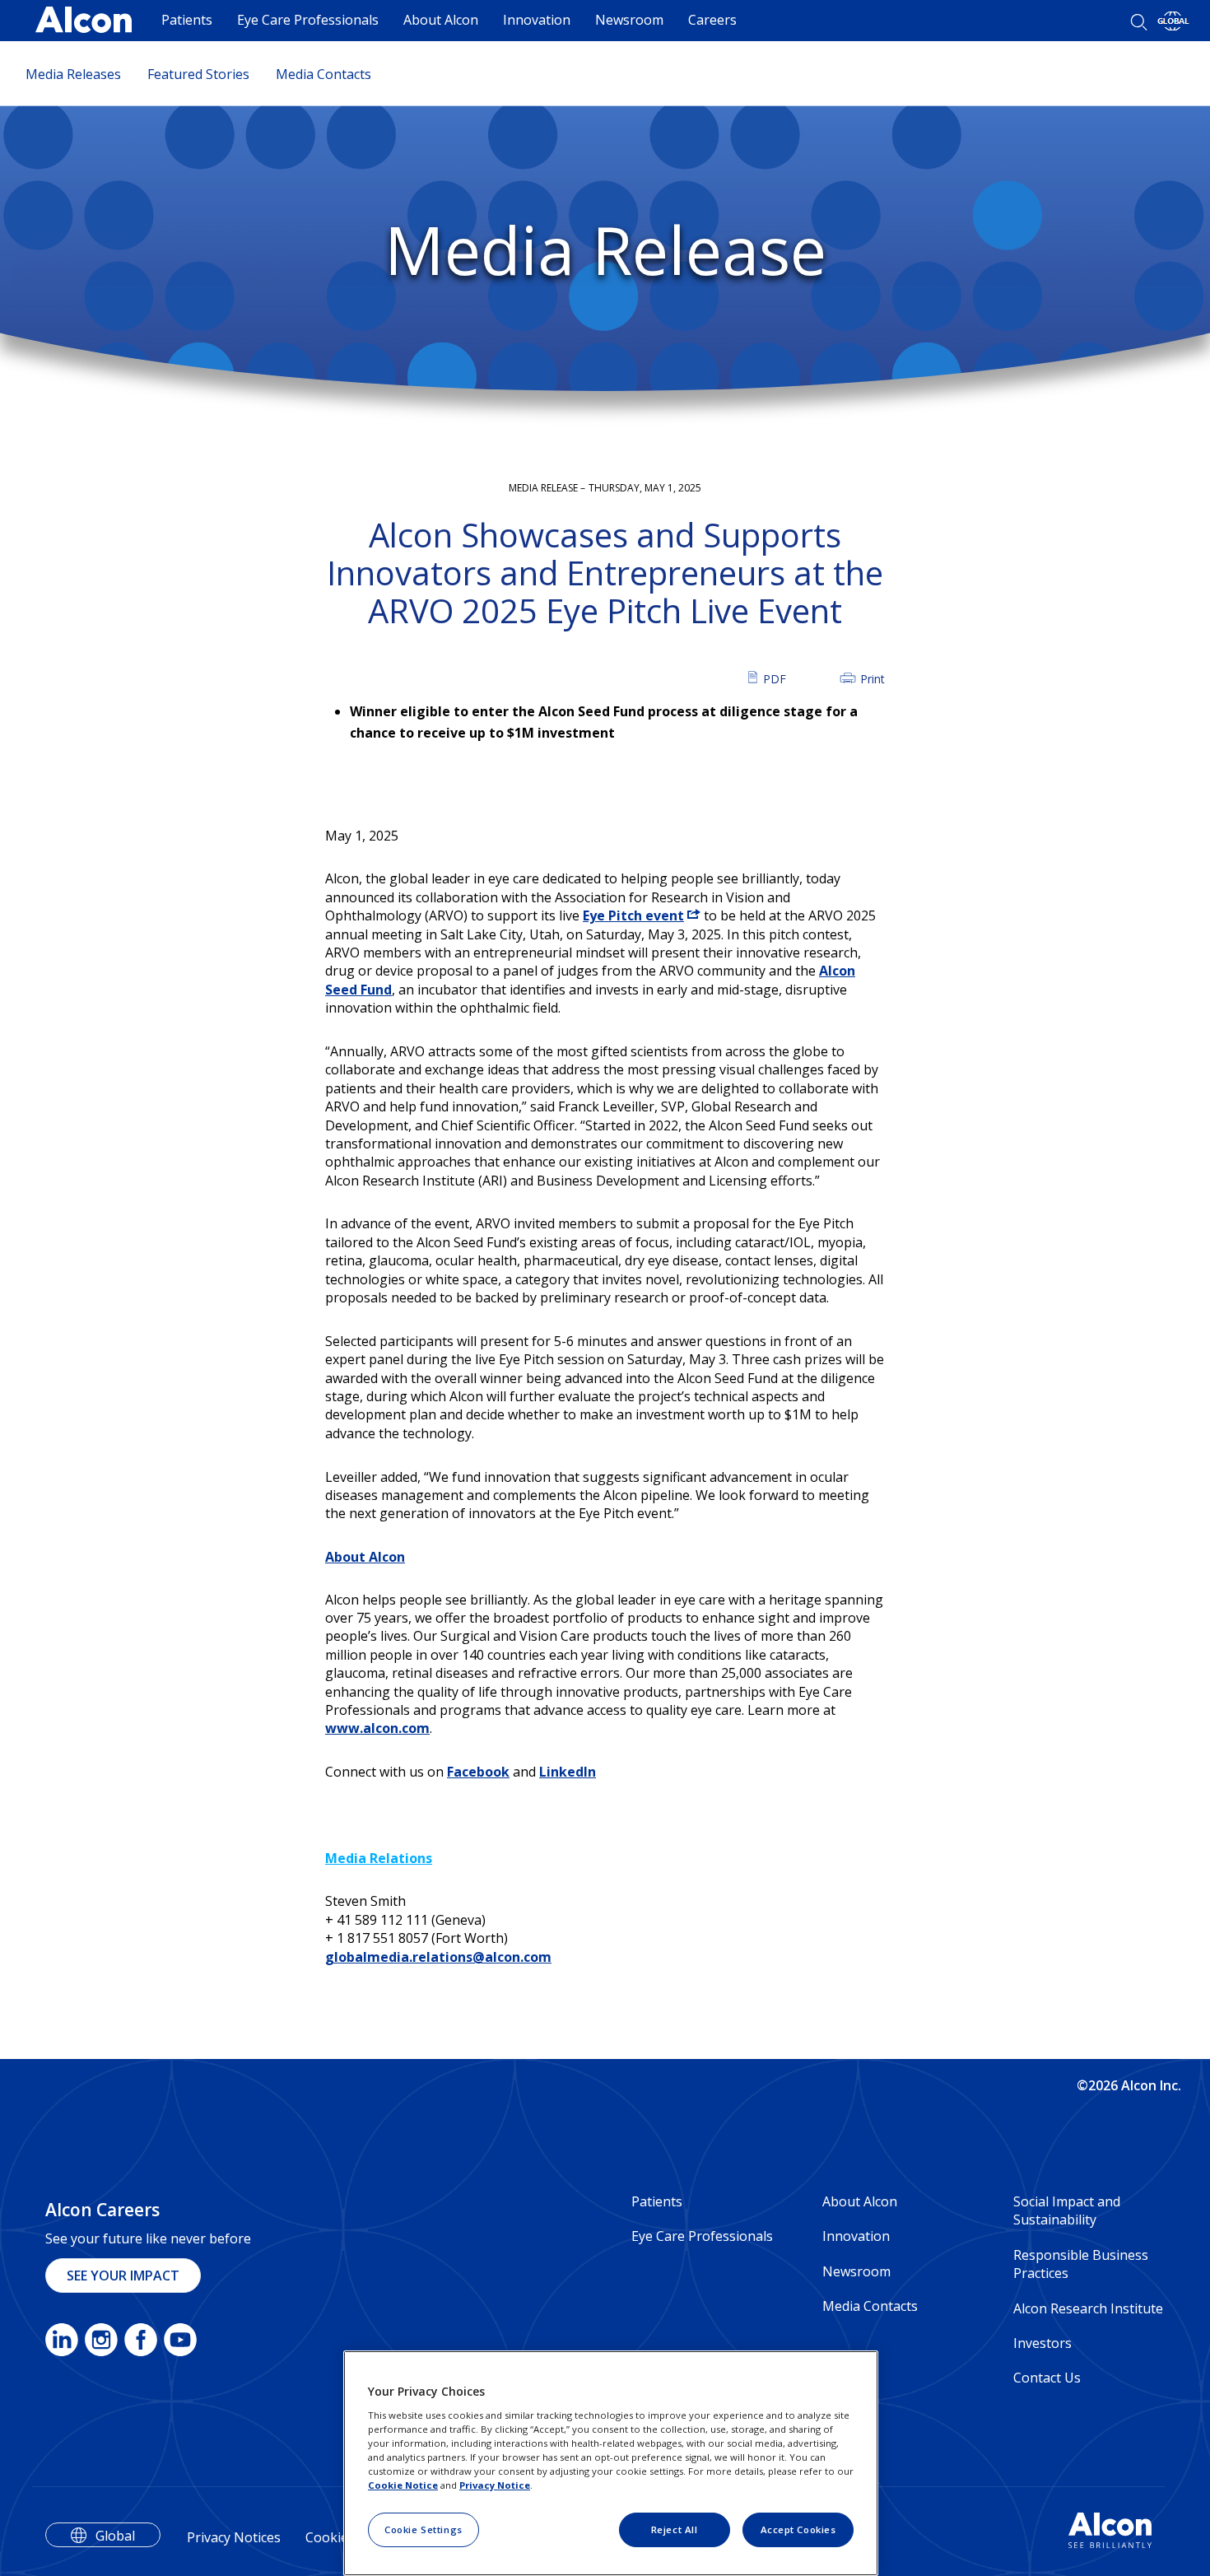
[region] (611, 2463)
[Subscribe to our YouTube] (180, 2343)
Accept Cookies (798, 2529)
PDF (775, 678)
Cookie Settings (423, 2529)
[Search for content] (1139, 22)
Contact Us (1047, 2378)
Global (115, 2536)
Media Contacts (323, 74)
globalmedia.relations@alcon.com (438, 1957)
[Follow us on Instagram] (101, 2343)
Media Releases (73, 74)
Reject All (675, 2529)
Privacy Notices (234, 2537)
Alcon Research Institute (1088, 2308)
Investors (1042, 2343)
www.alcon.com (377, 1728)
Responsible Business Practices (1081, 2264)
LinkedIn (568, 1772)
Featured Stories (198, 74)
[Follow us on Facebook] (141, 2343)
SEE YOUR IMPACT (123, 2276)
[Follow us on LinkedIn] (62, 2343)
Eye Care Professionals (308, 20)
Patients (187, 20)
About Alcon (441, 20)
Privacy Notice (495, 2485)
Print (873, 678)
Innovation (537, 20)
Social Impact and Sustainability (1067, 2210)
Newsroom (629, 20)
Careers (712, 20)
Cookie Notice (403, 2485)
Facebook (478, 1772)
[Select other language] (1173, 21)
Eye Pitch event (633, 915)
